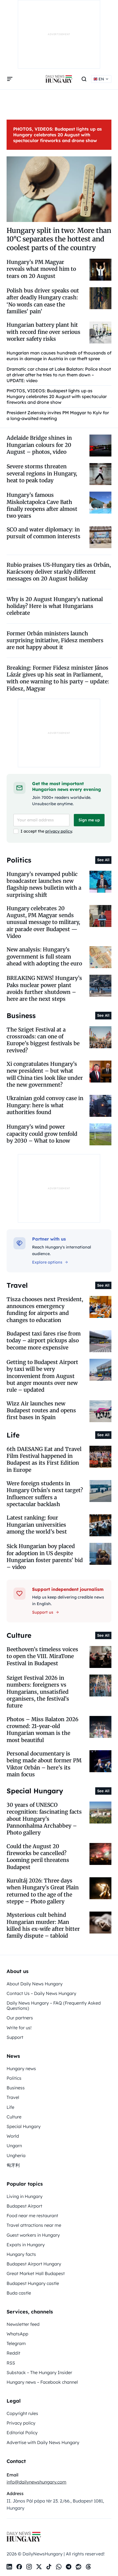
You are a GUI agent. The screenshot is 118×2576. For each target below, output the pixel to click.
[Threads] (88, 2567)
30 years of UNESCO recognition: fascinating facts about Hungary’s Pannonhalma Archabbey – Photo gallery (44, 1819)
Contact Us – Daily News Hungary (41, 1993)
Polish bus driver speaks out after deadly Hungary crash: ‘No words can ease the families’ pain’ (43, 301)
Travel (13, 2097)
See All (103, 860)
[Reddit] (78, 2567)
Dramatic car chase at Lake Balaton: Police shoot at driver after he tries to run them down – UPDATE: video (59, 375)
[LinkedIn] (9, 2567)
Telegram (16, 2343)
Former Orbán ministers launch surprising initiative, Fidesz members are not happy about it (55, 640)
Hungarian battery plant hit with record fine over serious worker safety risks (43, 332)
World (13, 2136)
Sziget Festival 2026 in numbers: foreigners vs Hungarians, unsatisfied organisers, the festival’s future (38, 1692)
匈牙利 (13, 2165)
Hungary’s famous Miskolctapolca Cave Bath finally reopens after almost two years (42, 505)
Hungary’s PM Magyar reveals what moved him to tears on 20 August (41, 269)
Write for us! (19, 2028)
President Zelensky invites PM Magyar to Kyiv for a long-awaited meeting (58, 415)
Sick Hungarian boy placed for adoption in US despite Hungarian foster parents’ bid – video (45, 1557)
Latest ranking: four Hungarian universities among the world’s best (37, 1525)
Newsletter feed (23, 2324)
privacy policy (59, 831)
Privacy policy (21, 2423)
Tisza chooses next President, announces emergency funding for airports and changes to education (45, 1310)
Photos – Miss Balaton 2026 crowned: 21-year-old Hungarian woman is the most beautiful (43, 1730)
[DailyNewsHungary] (59, 79)
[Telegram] (69, 2567)
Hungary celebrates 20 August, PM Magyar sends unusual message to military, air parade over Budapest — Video (43, 922)
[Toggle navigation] (10, 79)
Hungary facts (21, 2254)
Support (15, 2037)
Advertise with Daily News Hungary (43, 2442)
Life (10, 2107)
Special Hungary (24, 2126)
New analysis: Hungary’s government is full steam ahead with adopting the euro (44, 956)
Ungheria (16, 2155)
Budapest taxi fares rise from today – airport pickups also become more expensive (44, 1341)
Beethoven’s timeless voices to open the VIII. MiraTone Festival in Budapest (42, 1656)
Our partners (20, 2018)
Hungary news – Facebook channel (42, 2382)
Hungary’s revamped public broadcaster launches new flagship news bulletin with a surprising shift (44, 884)
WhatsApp (17, 2334)
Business (16, 2088)
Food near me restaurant (32, 2216)
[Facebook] (19, 2567)
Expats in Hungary (26, 2245)
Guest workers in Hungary (33, 2235)
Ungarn (14, 2146)
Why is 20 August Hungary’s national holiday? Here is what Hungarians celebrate (55, 606)
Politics (14, 2078)
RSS (11, 2363)
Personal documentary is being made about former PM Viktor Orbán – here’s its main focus (44, 1764)
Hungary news (21, 2068)
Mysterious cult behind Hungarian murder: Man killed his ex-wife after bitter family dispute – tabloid (43, 1925)
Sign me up (89, 820)
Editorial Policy (22, 2433)
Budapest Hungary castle (33, 2283)
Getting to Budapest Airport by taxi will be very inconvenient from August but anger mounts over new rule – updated (42, 1376)
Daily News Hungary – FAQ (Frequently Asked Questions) (54, 2006)
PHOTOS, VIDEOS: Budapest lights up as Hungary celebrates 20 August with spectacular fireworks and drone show (57, 135)
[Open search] (84, 79)
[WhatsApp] (59, 2567)
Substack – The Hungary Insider (39, 2372)
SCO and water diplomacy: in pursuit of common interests (43, 533)
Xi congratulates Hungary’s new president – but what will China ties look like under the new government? (45, 1074)
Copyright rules (22, 2413)
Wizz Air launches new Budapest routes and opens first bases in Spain (41, 1410)
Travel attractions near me (34, 2225)
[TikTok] (49, 2567)
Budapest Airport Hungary (34, 2264)
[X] (39, 2567)
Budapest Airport (24, 2206)
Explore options (47, 1262)
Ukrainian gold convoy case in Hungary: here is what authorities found (45, 1105)
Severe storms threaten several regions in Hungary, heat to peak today (42, 473)
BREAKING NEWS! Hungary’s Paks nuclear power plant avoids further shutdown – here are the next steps (44, 988)
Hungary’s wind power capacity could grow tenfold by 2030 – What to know (42, 1134)
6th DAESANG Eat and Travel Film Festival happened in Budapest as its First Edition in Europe (44, 1459)
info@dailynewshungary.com (36, 2482)
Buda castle (19, 2293)
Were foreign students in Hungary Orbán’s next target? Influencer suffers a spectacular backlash (45, 1494)
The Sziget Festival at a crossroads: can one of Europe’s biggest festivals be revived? (43, 1040)
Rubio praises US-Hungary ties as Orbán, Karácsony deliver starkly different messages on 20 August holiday (59, 572)
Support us (43, 1612)
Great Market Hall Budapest (36, 2273)
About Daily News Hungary (35, 1984)
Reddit (13, 2353)
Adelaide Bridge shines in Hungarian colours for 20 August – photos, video (39, 445)
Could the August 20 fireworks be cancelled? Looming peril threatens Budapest (38, 1857)
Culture (14, 2117)
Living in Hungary (25, 2196)
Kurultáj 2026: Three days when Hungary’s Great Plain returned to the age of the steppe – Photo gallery (43, 1891)
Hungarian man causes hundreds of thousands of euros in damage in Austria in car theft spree (59, 356)
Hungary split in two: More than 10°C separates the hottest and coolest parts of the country (59, 239)
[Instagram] (29, 2567)
